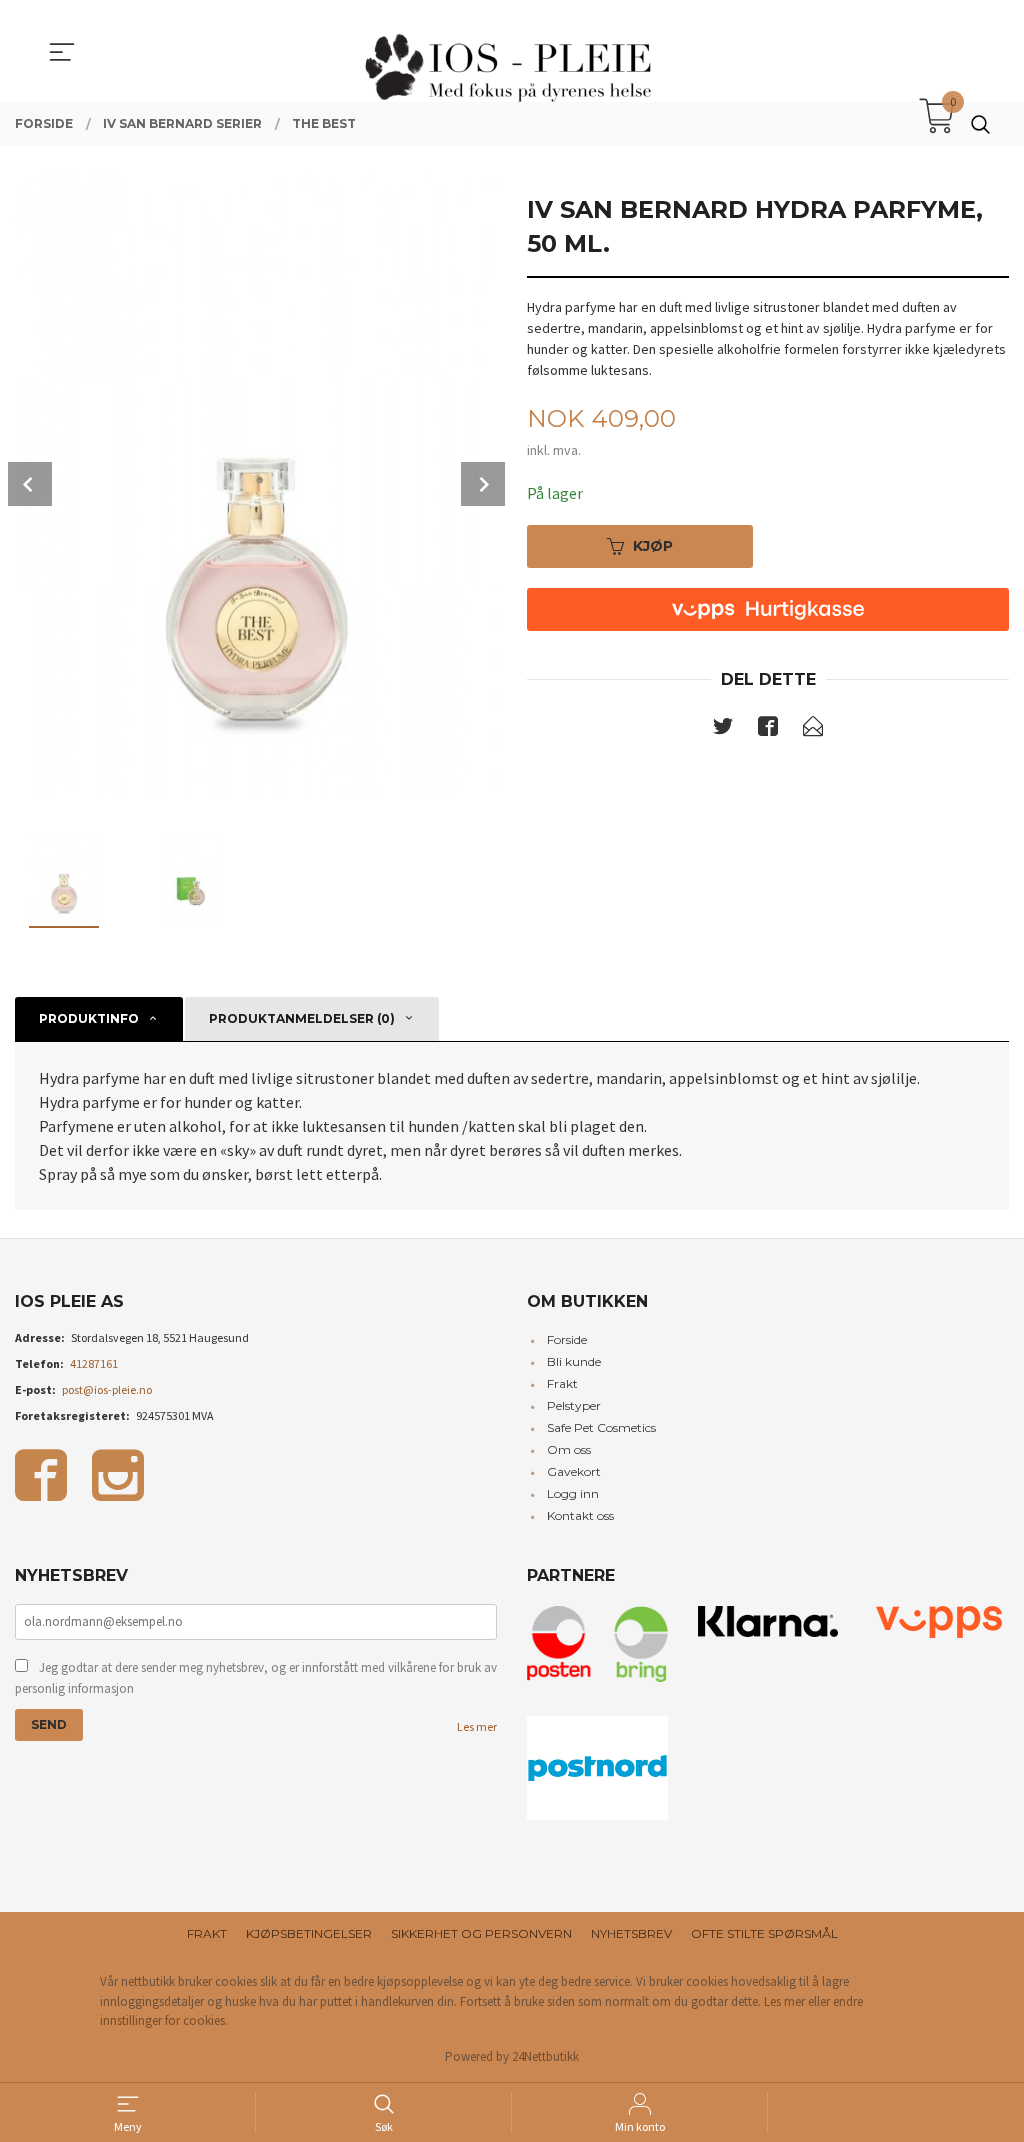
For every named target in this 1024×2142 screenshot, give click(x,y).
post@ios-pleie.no (107, 1389)
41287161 (94, 1363)
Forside (567, 1339)
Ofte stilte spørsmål (764, 1933)
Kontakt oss (580, 1515)
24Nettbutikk (545, 2056)
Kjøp (653, 546)
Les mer (477, 1726)
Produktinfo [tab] (89, 1018)
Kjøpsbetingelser (309, 1933)
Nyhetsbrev (631, 1933)
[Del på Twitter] (723, 730)
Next (483, 484)
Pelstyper (574, 1405)
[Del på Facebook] (768, 730)
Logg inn (573, 1493)
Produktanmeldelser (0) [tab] (302, 1018)
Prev (30, 484)
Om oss (569, 1449)
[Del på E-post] (813, 730)
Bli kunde (574, 1361)
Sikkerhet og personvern (481, 1933)
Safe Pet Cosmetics (601, 1427)
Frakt (562, 1383)
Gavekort (574, 1471)
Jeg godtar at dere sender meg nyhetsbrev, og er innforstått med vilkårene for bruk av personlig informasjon (256, 1678)
